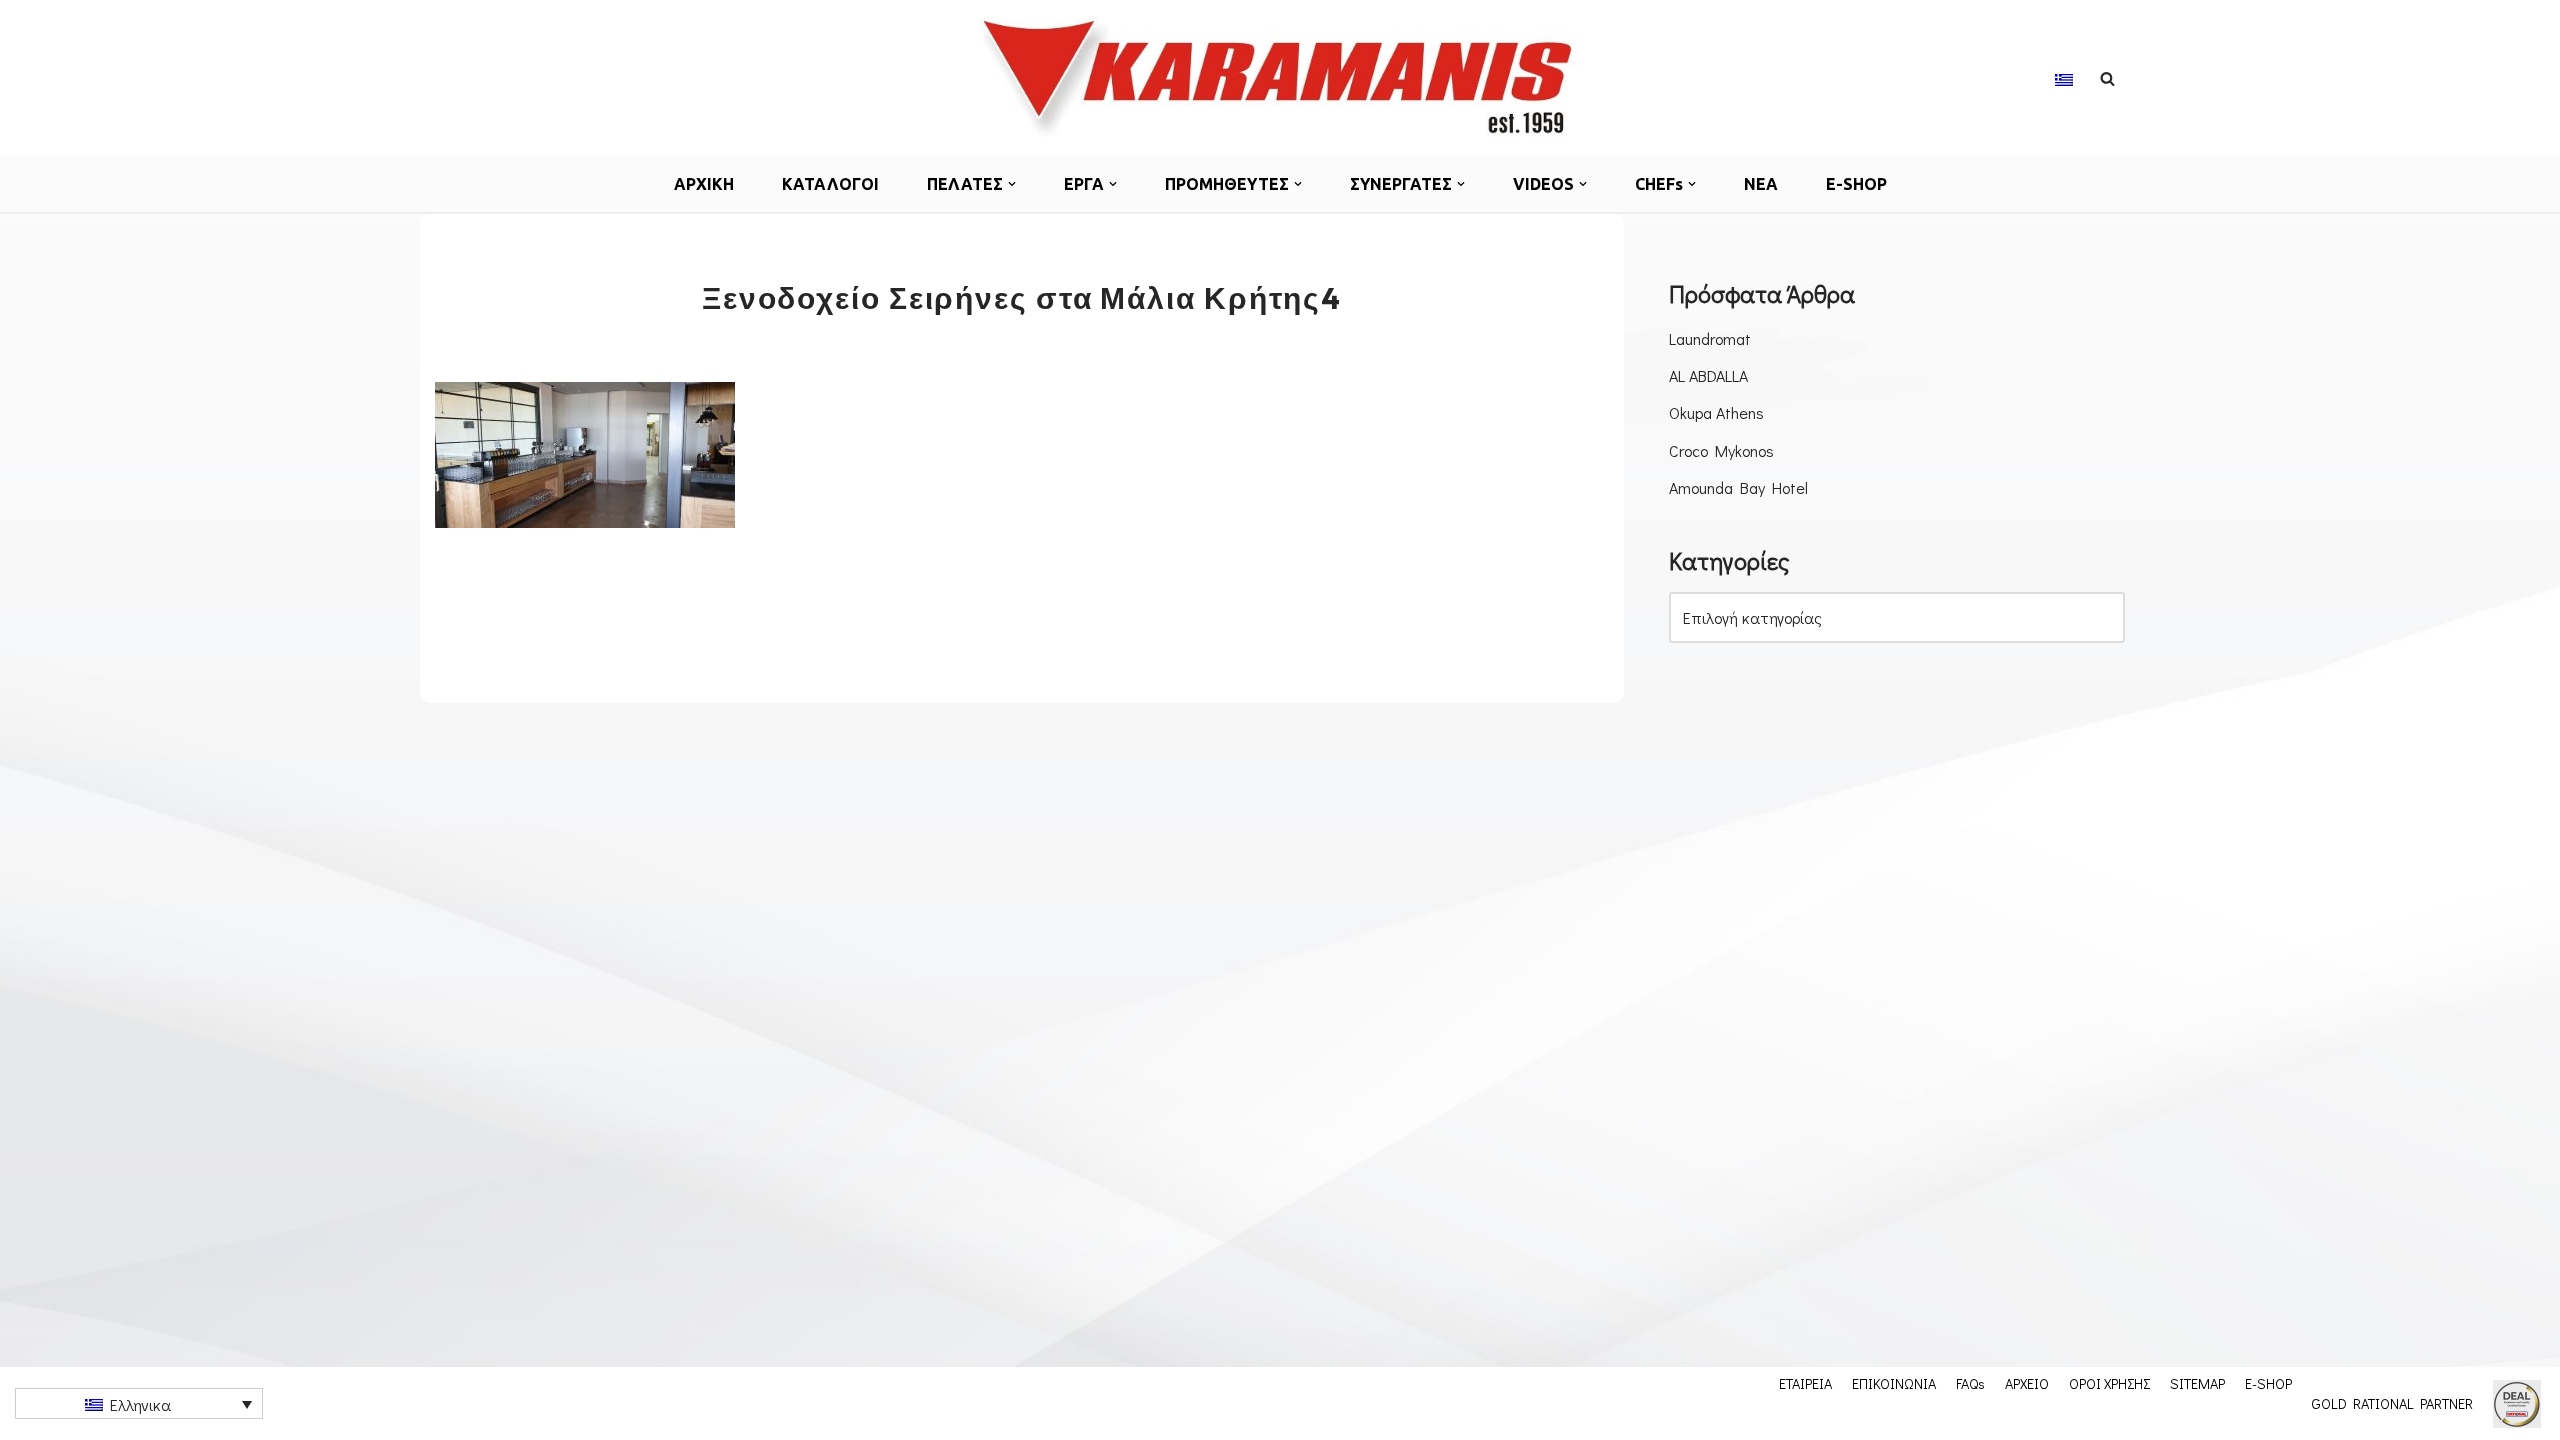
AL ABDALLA (1708, 375)
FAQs (1970, 1383)
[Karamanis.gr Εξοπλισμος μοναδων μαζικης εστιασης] (1280, 78)
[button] (1012, 184)
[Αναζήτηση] (2107, 78)
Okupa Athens (1716, 412)
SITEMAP (2197, 1383)
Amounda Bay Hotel (1738, 487)
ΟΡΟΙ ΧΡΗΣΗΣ (2109, 1383)
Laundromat (1710, 338)
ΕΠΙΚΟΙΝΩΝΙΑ (1894, 1383)
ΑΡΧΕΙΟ (2027, 1383)
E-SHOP (1856, 184)
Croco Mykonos (1721, 450)
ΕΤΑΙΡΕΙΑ (1805, 1383)
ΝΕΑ (1761, 184)
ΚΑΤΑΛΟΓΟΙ (830, 184)
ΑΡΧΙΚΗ (704, 184)
